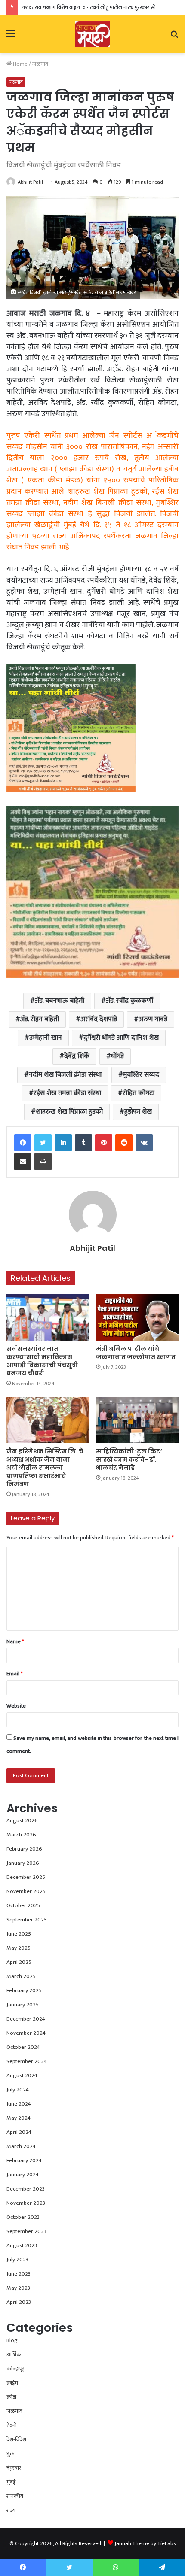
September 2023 (26, 2231)
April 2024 (19, 2132)
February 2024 (24, 2160)
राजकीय (15, 2496)
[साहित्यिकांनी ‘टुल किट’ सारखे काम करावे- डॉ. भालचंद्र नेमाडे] (137, 1420)
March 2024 (21, 2146)
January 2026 (23, 1863)
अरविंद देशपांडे (99, 1019)
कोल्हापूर (15, 2369)
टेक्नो (12, 2425)
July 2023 (17, 2260)
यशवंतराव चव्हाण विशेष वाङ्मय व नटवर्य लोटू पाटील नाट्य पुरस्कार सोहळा (93, 7)
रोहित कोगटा (139, 1093)
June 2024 (19, 2104)
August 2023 (22, 2245)
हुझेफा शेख (138, 1112)
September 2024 (27, 2061)
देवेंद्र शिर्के (77, 1056)
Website (16, 1706)
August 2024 (22, 2075)
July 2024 (18, 2090)
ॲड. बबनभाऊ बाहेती (60, 1001)
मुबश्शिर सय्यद (141, 1075)
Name (15, 1641)
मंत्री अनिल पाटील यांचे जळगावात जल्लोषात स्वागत (136, 1353)
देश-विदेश (16, 2439)
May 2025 (18, 1948)
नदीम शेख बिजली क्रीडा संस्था (65, 1075)
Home (20, 64)
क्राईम (12, 2383)
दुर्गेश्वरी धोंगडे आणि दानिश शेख (121, 1038)
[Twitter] (43, 1143)
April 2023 (19, 2302)
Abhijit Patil (30, 182)
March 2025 (21, 1976)
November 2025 (26, 1891)
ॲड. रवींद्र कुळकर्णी (129, 1001)
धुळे (10, 2454)
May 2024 (18, 2118)
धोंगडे (117, 1056)
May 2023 (18, 2288)
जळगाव (40, 64)
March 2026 (21, 1835)
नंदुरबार (14, 2468)
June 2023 (18, 2274)
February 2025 (24, 1990)
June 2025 (19, 1934)
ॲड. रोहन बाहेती (40, 1019)
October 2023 (23, 2217)
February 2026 (24, 1849)
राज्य (11, 2510)
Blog (12, 2340)
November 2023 (26, 2203)
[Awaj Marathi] (92, 34)
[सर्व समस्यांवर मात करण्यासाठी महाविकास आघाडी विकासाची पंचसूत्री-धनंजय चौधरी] (48, 1317)
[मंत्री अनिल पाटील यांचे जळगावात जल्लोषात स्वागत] (137, 1317)
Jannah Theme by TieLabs (145, 2543)
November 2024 (26, 2033)
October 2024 (23, 2047)
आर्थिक (14, 2355)
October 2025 (23, 1905)
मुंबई (11, 2482)
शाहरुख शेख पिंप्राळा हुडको (69, 1112)
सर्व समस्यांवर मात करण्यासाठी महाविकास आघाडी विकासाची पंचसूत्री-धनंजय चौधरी (44, 1361)
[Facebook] (23, 1143)
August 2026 (22, 1820)
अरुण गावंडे (153, 1019)
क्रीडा (11, 2397)
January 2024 (23, 2175)
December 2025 (26, 1877)
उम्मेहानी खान (46, 1038)
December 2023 (26, 2189)
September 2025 (27, 1920)
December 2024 (26, 2019)
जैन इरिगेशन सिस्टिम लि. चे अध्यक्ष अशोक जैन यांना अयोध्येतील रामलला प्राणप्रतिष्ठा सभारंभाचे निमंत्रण (45, 1468)
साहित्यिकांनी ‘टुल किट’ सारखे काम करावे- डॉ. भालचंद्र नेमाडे (129, 1459)
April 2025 (19, 1962)
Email (15, 1674)
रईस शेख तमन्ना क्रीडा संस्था (67, 1093)
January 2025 (23, 2005)
